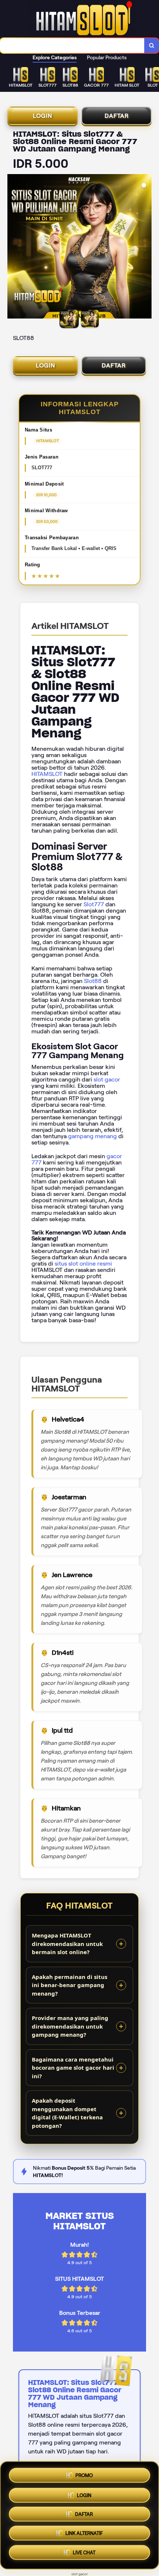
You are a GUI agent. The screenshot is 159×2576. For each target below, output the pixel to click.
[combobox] (72, 46)
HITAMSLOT (47, 774)
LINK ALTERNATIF (84, 2535)
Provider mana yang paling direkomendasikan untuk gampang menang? (70, 2026)
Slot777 (94, 904)
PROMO (84, 2473)
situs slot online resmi (83, 1264)
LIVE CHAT (84, 2555)
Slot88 (93, 981)
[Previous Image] (13, 247)
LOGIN (43, 116)
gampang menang (92, 1136)
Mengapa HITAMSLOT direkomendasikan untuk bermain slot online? (67, 1944)
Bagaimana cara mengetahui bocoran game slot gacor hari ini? (73, 2068)
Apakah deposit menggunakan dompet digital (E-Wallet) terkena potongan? (67, 2113)
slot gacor (107, 1079)
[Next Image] (146, 247)
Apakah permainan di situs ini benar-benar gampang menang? (70, 1985)
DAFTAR (117, 116)
